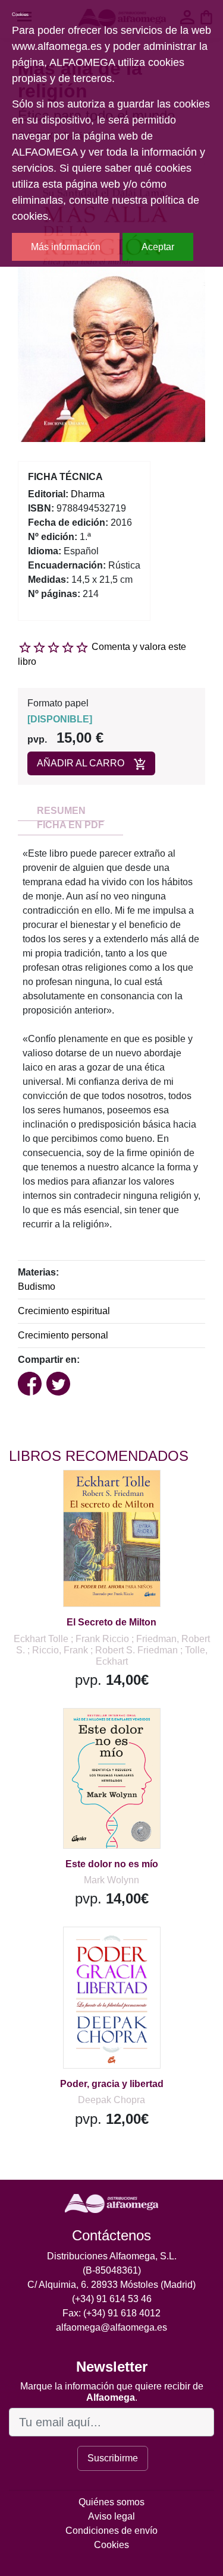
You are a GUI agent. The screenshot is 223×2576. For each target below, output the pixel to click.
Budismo (37, 1287)
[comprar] (83, 1494)
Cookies (111, 2545)
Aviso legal (111, 2516)
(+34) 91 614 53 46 (112, 2299)
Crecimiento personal (63, 1335)
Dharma (88, 494)
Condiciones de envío (111, 2531)
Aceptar (158, 247)
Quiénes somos (111, 2502)
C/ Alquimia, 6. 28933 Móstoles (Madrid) (111, 2285)
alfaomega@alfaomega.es (111, 2327)
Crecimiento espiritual (64, 1311)
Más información (66, 247)
